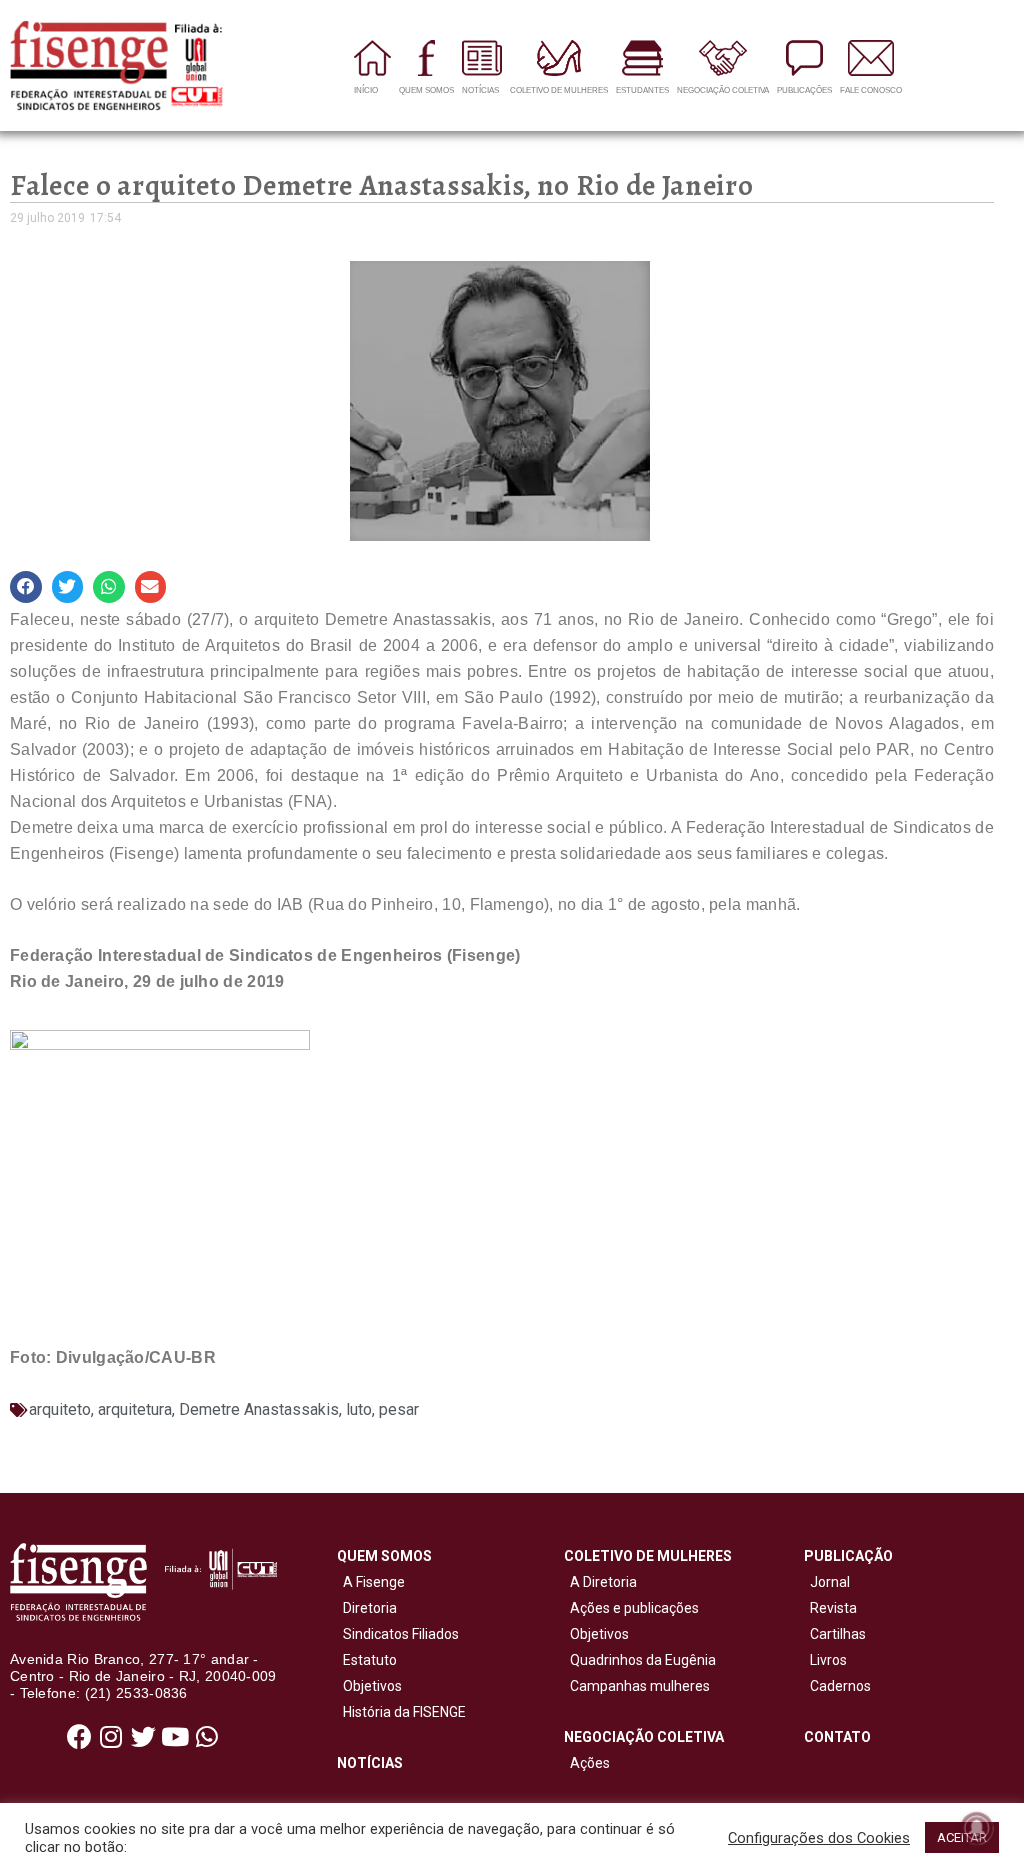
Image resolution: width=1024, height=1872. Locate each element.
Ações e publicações (631, 1608)
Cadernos (840, 1686)
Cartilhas (838, 1634)
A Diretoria (600, 1582)
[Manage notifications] (977, 1828)
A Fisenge (371, 1582)
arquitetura (135, 1409)
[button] (26, 587)
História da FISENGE (401, 1712)
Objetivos (369, 1686)
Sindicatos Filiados (398, 1634)
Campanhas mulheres (637, 1686)
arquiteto (60, 1409)
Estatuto (367, 1660)
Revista (833, 1608)
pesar (399, 1409)
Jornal (830, 1582)
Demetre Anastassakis (259, 1409)
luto (359, 1409)
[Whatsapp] (207, 1737)
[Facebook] (79, 1737)
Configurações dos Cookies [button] (819, 1838)
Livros (828, 1660)
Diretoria (367, 1608)
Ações (587, 1763)
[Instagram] (111, 1737)
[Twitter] (143, 1737)
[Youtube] (175, 1737)
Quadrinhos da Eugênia (640, 1660)
